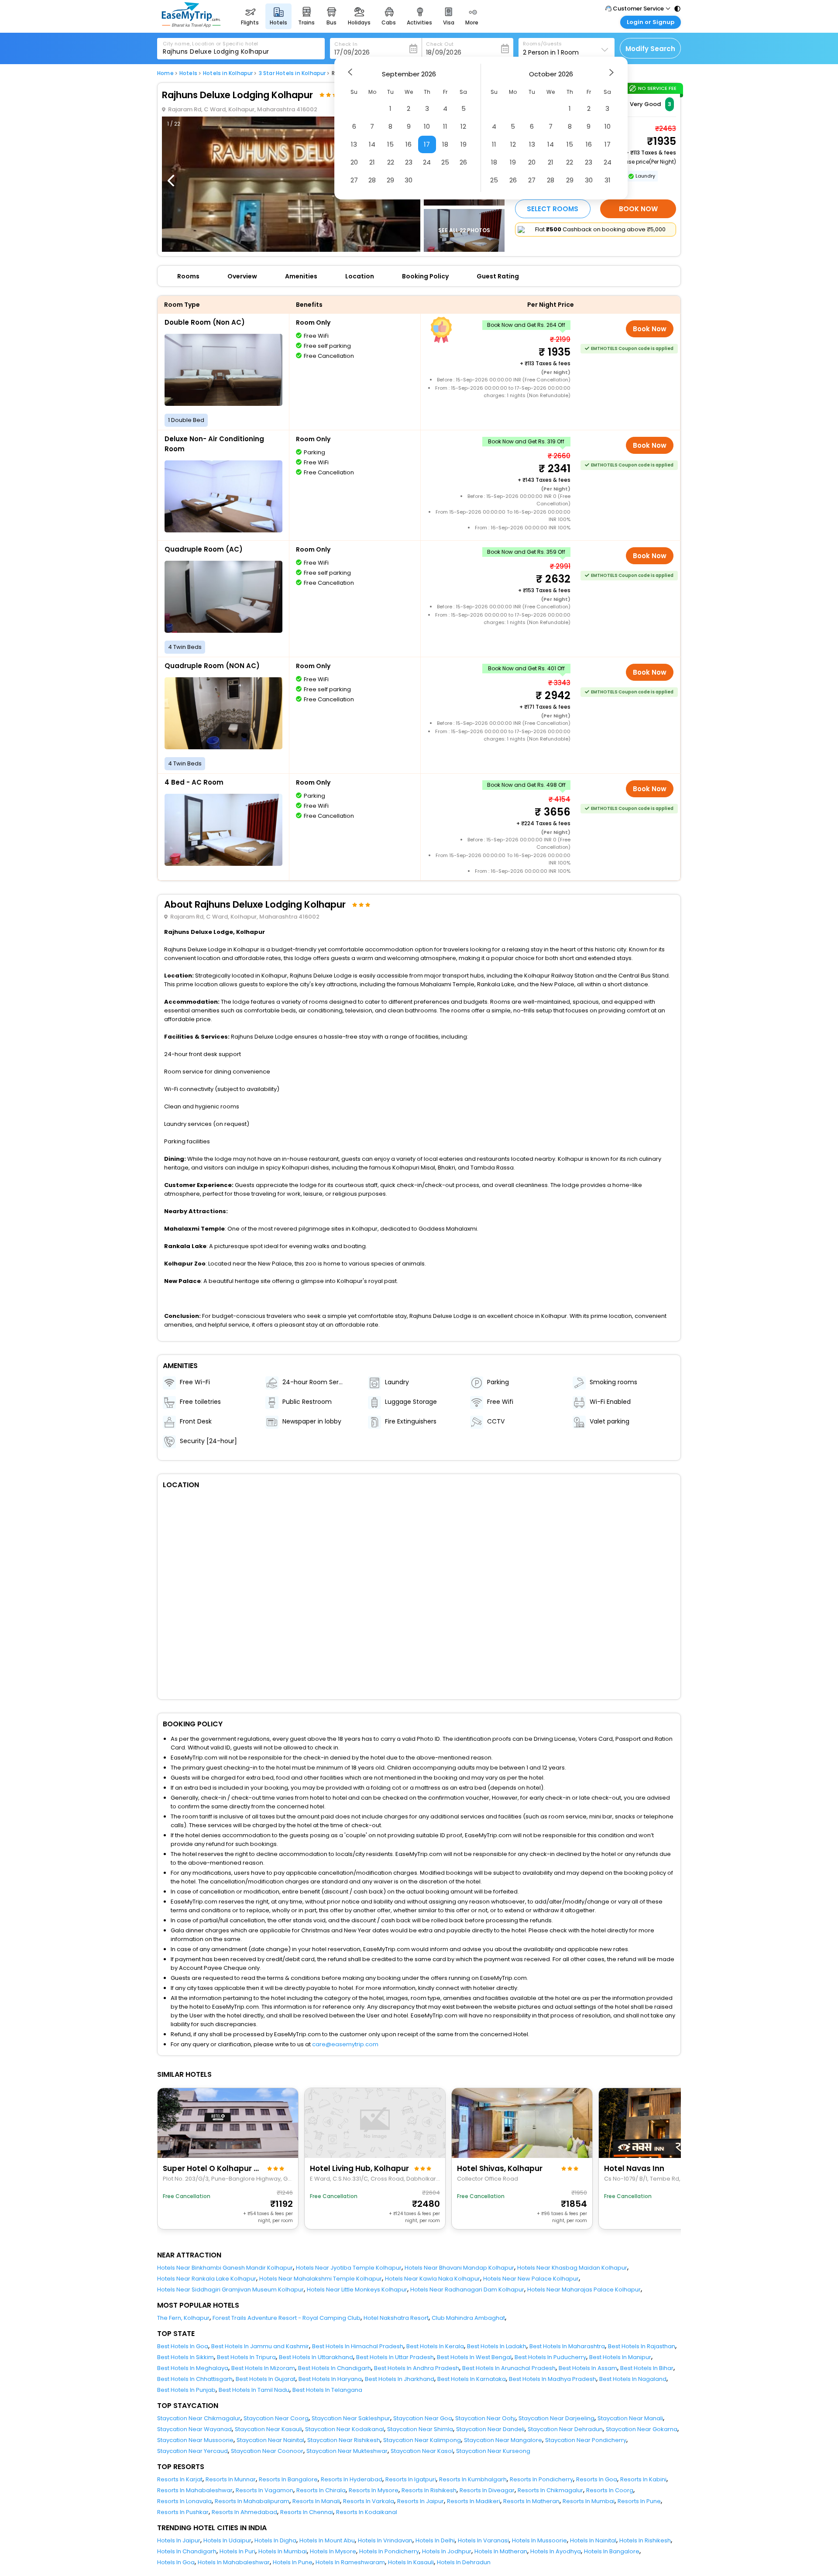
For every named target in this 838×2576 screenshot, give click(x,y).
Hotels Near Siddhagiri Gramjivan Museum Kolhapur (230, 2290)
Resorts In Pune (639, 2501)
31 (608, 180)
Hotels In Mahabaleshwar (234, 2562)
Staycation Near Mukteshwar (347, 2451)
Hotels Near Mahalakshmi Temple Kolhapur (321, 2279)
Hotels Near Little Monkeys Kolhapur (357, 2290)
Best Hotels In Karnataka (472, 2379)
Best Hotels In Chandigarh (335, 2368)
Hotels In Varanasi (483, 2540)
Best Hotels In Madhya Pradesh (553, 2379)
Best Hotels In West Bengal (474, 2357)
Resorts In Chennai (307, 2512)
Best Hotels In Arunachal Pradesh (509, 2368)
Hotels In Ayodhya (556, 2551)
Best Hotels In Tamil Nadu (254, 2390)
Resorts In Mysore (374, 2490)
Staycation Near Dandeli (490, 2429)
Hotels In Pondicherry (389, 2551)
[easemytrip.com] (191, 25)
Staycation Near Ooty (485, 2418)
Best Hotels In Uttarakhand (316, 2357)
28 (372, 180)
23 (409, 162)
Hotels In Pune (293, 2562)
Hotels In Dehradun (464, 2562)
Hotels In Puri (237, 2551)
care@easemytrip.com (345, 2044)
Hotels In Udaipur (227, 2540)
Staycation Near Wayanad (194, 2429)
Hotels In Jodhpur (447, 2551)
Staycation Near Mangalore (503, 2440)
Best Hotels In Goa (183, 2346)
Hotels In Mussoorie (539, 2540)
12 (463, 126)
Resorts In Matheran (531, 2501)
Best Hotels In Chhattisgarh (195, 2379)
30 (409, 180)
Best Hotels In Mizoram (263, 2368)
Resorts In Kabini (643, 2479)
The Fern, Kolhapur (183, 2318)
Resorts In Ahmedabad (244, 2512)
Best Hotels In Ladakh (497, 2346)
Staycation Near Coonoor (267, 2451)
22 (391, 162)
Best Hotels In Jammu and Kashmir (260, 2346)
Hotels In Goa (176, 2562)
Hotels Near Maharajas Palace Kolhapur (584, 2290)
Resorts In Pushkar (183, 2512)
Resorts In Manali (316, 2501)
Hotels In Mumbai (283, 2551)
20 (354, 162)
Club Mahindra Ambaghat (468, 2318)
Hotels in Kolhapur (228, 73)
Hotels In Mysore (333, 2551)
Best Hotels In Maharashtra (567, 2346)
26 (463, 162)
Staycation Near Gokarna (642, 2429)
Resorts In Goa (597, 2479)
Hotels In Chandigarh (187, 2551)
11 (445, 126)
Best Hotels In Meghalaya (193, 2368)
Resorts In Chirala (321, 2490)
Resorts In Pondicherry (541, 2479)
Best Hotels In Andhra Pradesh (417, 2368)
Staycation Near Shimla (420, 2429)
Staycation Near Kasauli (268, 2429)
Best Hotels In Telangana (327, 2390)
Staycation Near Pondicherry (586, 2440)
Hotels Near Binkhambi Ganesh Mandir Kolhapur (225, 2268)
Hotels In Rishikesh (645, 2540)
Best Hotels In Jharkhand (400, 2379)
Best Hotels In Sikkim (185, 2357)
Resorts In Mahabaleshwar (195, 2490)
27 (354, 180)
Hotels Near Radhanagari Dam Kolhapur (467, 2290)
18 (445, 144)
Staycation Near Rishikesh (344, 2440)
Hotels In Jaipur (179, 2540)
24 (427, 162)
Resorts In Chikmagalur (550, 2490)
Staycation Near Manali (630, 2418)
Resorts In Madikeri (474, 2501)
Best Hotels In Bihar (647, 2368)
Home (165, 73)
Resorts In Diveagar (487, 2490)
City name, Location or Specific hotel (211, 44)
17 (427, 144)
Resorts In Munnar (231, 2479)
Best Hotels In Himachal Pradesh (358, 2346)
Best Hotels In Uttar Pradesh (395, 2357)
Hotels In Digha (275, 2540)
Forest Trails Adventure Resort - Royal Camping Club (287, 2318)
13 (354, 144)
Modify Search (650, 49)
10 (427, 126)
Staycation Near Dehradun (565, 2429)
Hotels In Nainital (593, 2540)
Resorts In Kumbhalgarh (473, 2479)
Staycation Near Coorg (276, 2418)
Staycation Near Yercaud (192, 2451)
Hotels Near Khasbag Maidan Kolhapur (572, 2268)
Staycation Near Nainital (270, 2440)
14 (372, 144)
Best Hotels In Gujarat (266, 2379)
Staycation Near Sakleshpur (351, 2418)
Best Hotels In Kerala (435, 2346)
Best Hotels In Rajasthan (642, 2346)
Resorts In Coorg (610, 2490)
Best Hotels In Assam (588, 2368)
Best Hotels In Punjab (186, 2390)
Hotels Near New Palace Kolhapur (531, 2279)
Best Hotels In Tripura (246, 2357)
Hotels (188, 73)
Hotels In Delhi (435, 2540)
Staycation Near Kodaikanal (345, 2429)
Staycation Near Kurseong (493, 2451)
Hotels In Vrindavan (385, 2540)
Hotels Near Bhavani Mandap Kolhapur (459, 2268)
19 (464, 144)
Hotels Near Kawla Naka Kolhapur (433, 2279)
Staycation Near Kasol (422, 2451)
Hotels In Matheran (501, 2551)
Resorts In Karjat (180, 2479)
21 (372, 162)
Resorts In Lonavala (184, 2501)
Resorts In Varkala (369, 2501)
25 (445, 162)
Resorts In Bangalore (288, 2479)
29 (390, 180)
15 (390, 144)
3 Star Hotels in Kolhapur (292, 73)
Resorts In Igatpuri (411, 2479)
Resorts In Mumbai (589, 2501)
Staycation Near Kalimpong (422, 2440)
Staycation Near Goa (423, 2418)
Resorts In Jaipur (421, 2501)
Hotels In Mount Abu (327, 2540)
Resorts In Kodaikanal (367, 2512)
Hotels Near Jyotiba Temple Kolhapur (349, 2268)
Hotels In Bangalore (612, 2551)
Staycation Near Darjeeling (556, 2418)
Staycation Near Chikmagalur (199, 2418)
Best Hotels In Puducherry (550, 2357)
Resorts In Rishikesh (429, 2490)
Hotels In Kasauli (411, 2562)
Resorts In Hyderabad (352, 2479)
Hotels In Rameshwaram (350, 2562)
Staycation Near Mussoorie (195, 2440)
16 (409, 144)
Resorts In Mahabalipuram (252, 2501)
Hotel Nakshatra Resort (396, 2318)
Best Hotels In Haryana (330, 2379)
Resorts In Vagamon (264, 2490)
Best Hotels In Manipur (620, 2357)
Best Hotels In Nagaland (633, 2379)
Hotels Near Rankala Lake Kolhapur (207, 2279)
